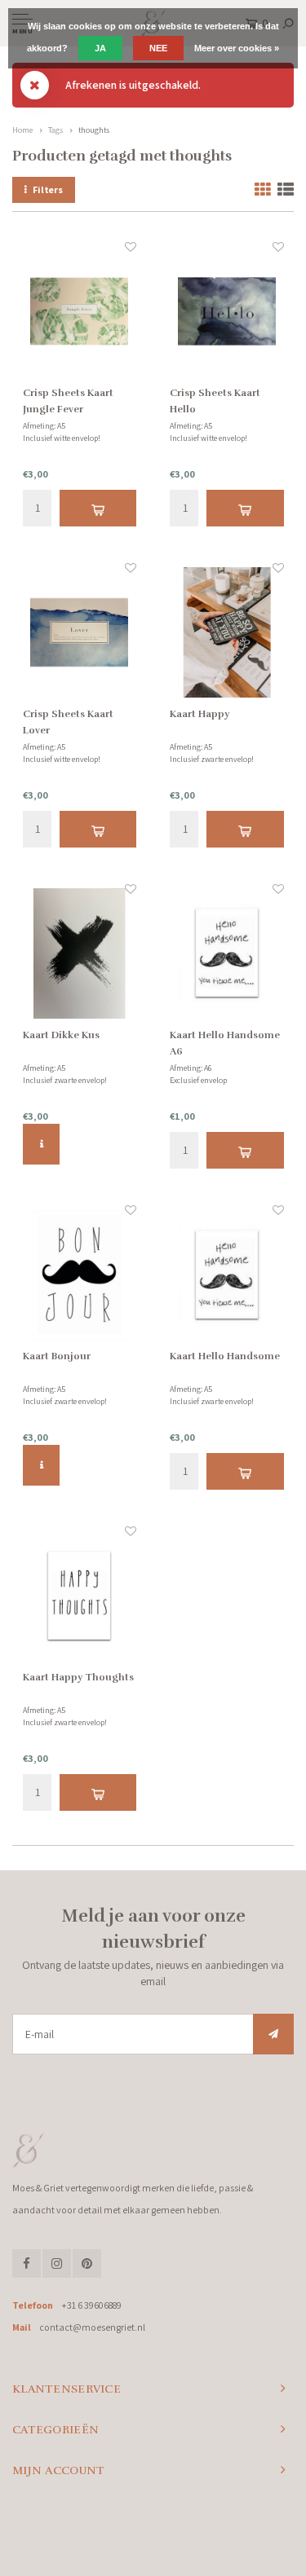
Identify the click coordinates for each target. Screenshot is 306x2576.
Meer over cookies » (237, 48)
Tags (55, 130)
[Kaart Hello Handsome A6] (227, 954)
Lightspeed (213, 2531)
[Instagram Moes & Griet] (57, 2263)
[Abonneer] (273, 2034)
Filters (48, 189)
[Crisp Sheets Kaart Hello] (227, 312)
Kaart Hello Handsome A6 (225, 1043)
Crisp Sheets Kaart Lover (68, 722)
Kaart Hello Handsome (225, 1356)
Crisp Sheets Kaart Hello (215, 401)
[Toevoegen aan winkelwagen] (98, 508)
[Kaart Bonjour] (80, 1275)
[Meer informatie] (42, 1144)
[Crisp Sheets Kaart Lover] (80, 633)
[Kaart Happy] (227, 633)
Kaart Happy (200, 714)
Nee (158, 48)
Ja (100, 48)
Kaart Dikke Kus (61, 1035)
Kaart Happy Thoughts (78, 1677)
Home (22, 130)
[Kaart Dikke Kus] (80, 954)
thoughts (94, 130)
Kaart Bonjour (57, 1356)
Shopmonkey (153, 2544)
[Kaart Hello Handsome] (227, 1275)
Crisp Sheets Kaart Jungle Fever (68, 401)
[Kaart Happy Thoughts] (80, 1596)
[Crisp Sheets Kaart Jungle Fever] (80, 312)
